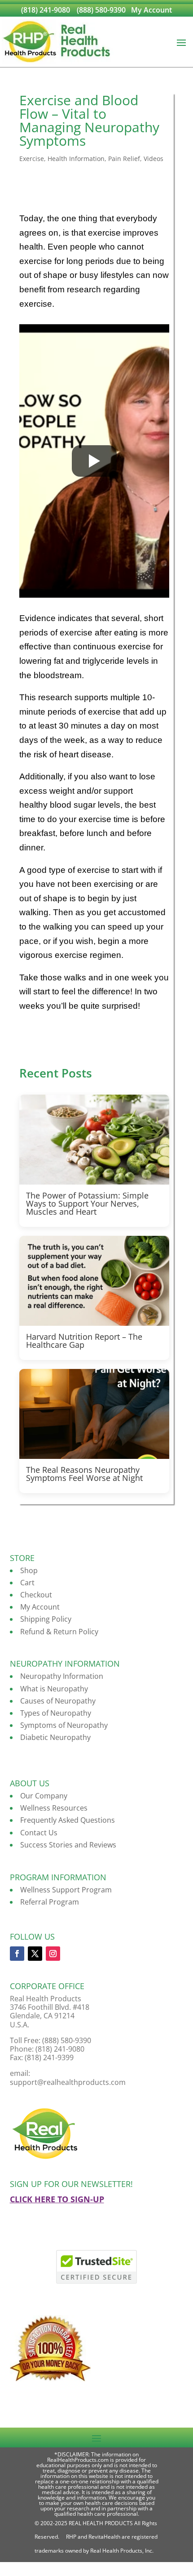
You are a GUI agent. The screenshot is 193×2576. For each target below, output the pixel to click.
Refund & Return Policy (59, 1632)
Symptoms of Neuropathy (64, 1725)
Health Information (76, 159)
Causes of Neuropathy (58, 1701)
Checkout (36, 1595)
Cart (27, 1583)
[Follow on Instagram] (53, 1954)
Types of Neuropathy (56, 1713)
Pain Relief (124, 159)
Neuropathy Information (62, 1676)
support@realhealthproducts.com (68, 2082)
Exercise (32, 159)
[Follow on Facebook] (17, 1954)
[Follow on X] (35, 1954)
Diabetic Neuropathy (55, 1737)
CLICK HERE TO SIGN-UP (57, 2199)
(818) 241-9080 (46, 10)
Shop (29, 1570)
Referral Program (50, 1902)
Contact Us (39, 1833)
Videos (154, 159)
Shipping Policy (46, 1619)
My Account (151, 10)
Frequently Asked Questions (68, 1820)
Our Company (44, 1796)
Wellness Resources (54, 1808)
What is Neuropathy (54, 1689)
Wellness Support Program (66, 1890)
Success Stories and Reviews (68, 1845)
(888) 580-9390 (101, 10)
